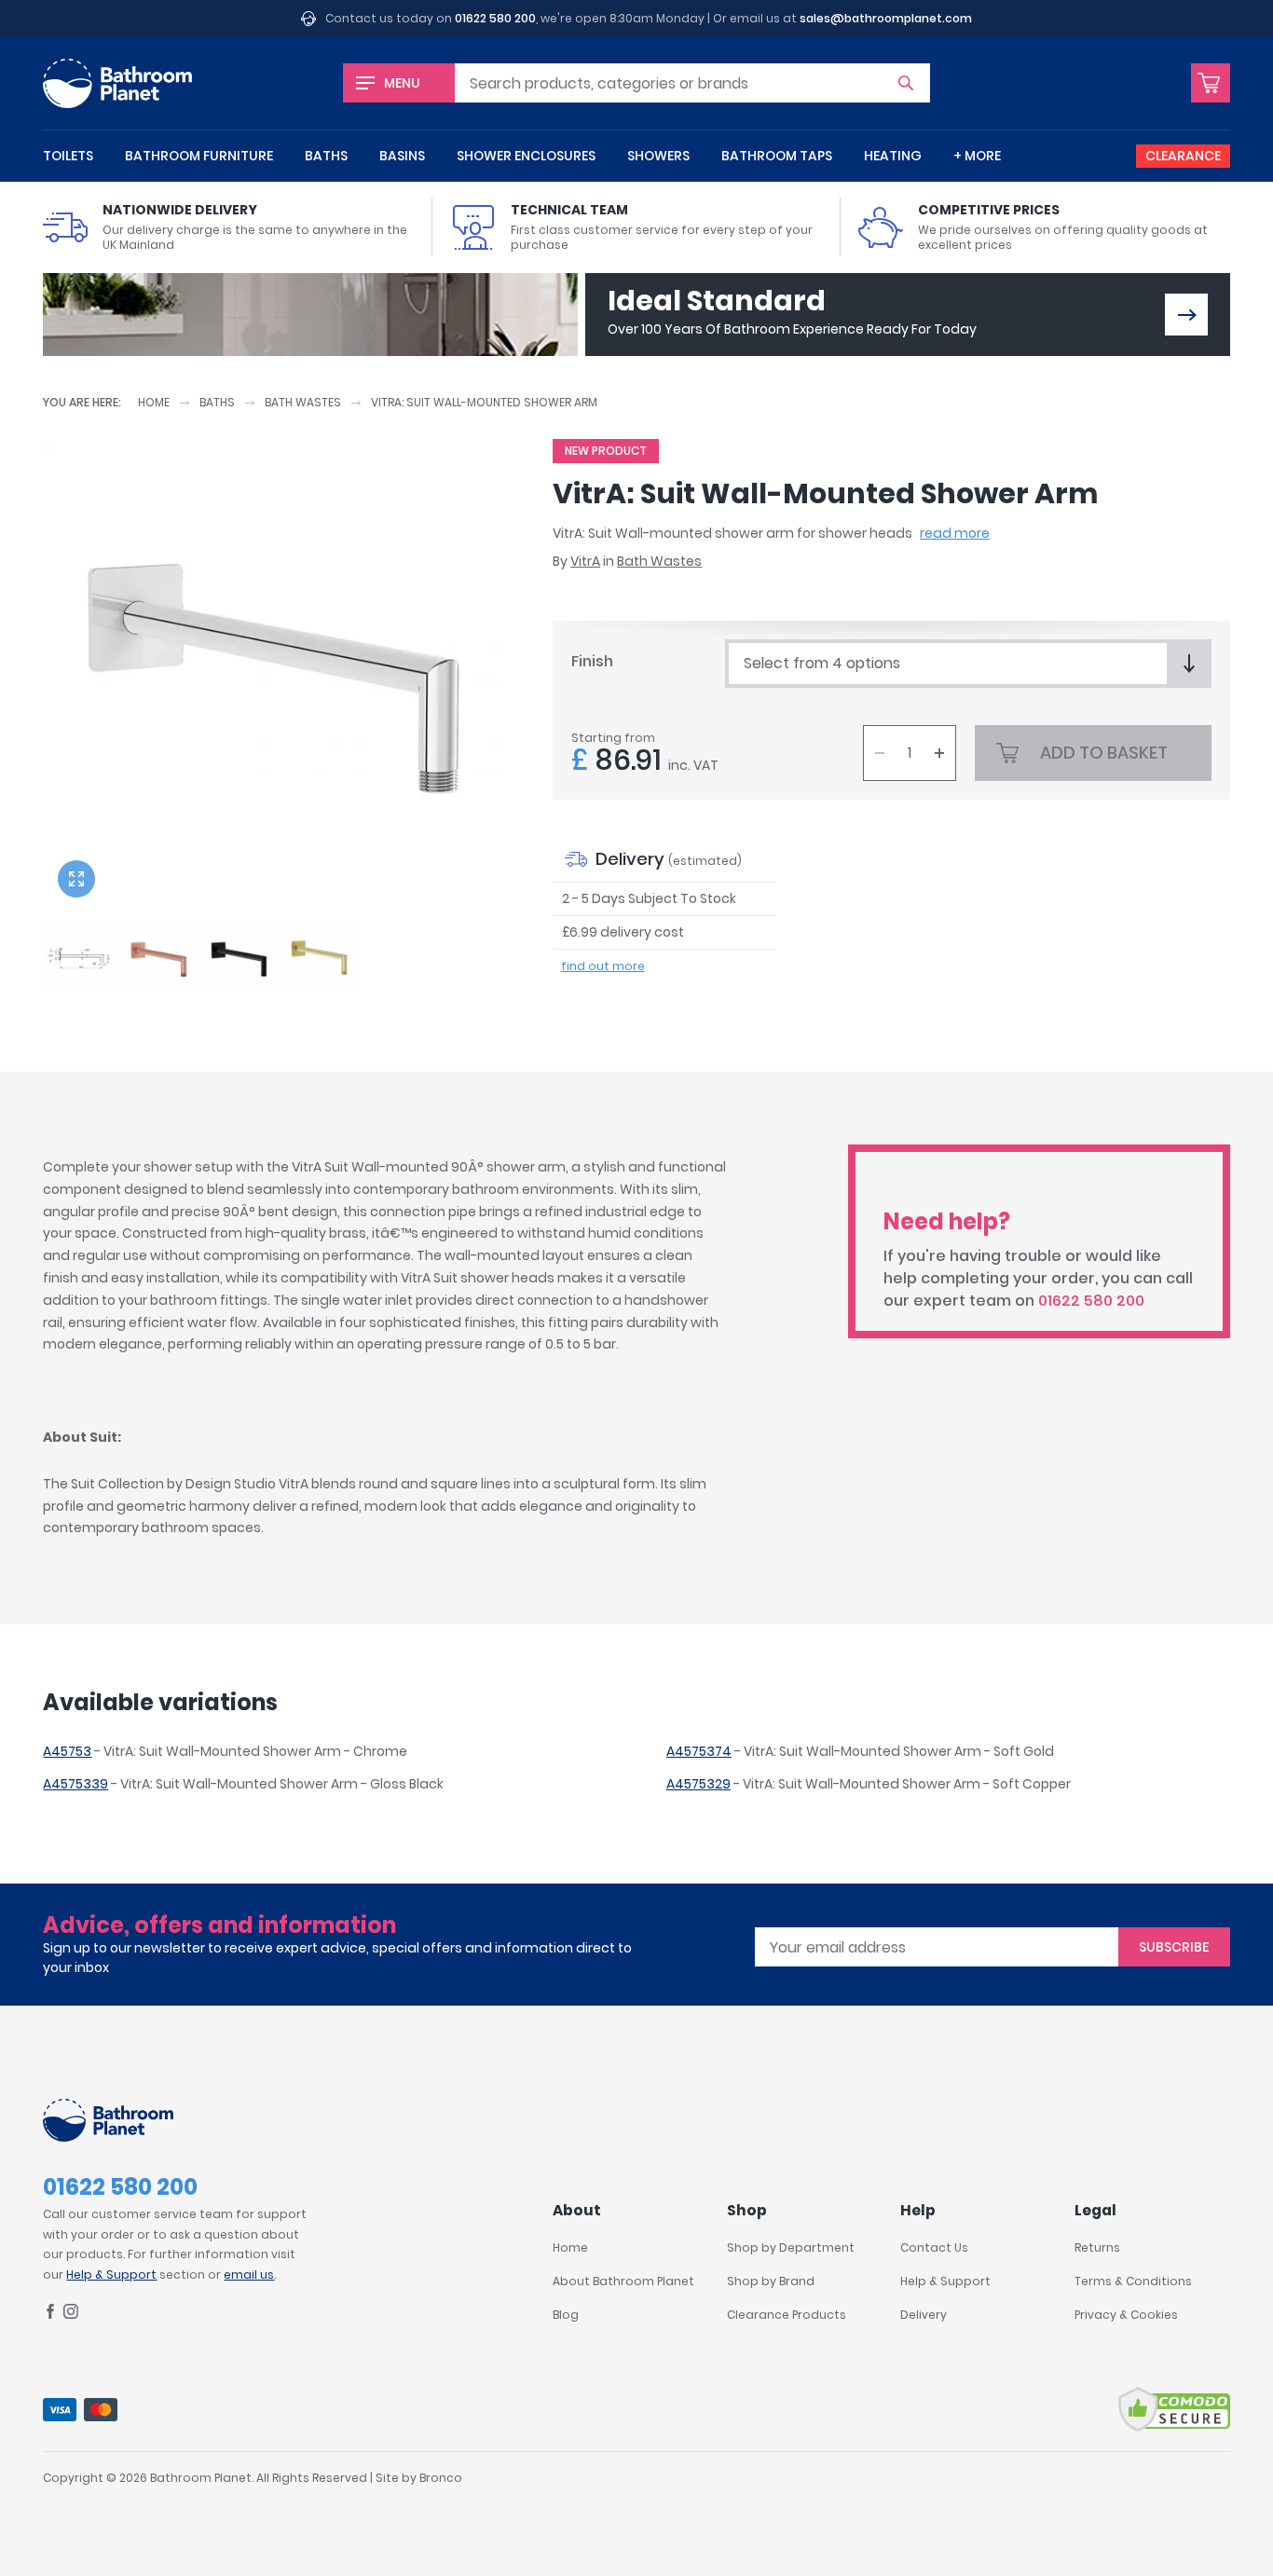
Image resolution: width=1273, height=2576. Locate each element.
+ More (977, 156)
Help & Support (111, 2275)
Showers (658, 156)
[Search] (906, 83)
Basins (402, 156)
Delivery (924, 2315)
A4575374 (699, 1751)
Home (154, 402)
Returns (1097, 2247)
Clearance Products (787, 2315)
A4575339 (75, 1784)
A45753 (67, 1751)
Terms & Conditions (1133, 2281)
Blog (566, 2315)
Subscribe (1174, 1947)
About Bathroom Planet (623, 2281)
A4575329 (698, 1784)
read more (955, 533)
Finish (592, 661)
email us (249, 2275)
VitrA (585, 561)
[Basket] (1211, 83)
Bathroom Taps (777, 156)
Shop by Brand (771, 2281)
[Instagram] (71, 2315)
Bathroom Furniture (199, 156)
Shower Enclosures (526, 156)
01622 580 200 (495, 18)
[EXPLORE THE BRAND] (1186, 315)
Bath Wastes (303, 402)
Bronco (441, 2478)
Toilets (68, 156)
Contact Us (934, 2247)
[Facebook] (50, 2315)
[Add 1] (939, 753)
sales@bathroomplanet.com (886, 18)
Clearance (1183, 156)
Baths (326, 156)
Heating (893, 156)
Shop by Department (791, 2247)
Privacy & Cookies (1126, 2315)
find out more (603, 966)
